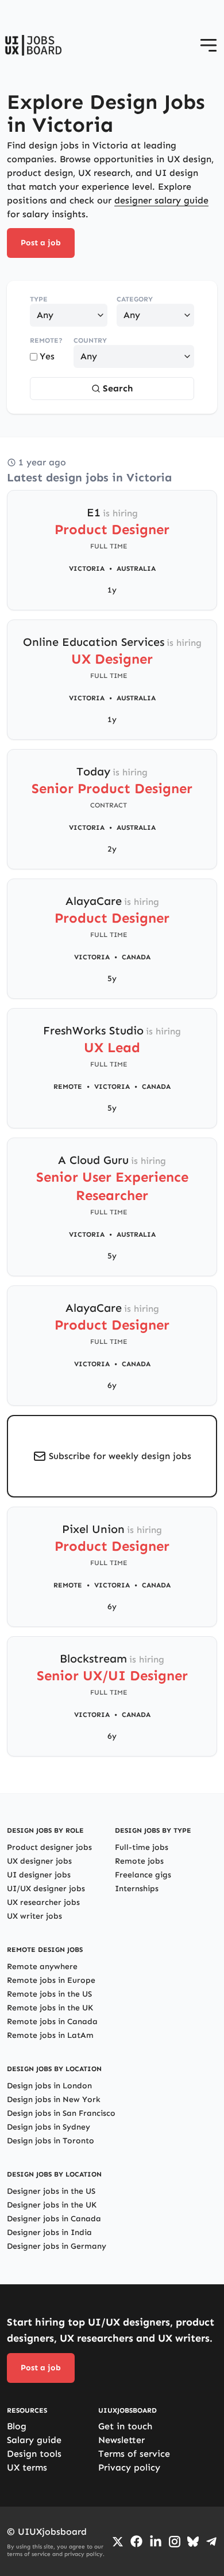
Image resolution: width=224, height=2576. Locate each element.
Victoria (87, 568)
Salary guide (34, 2440)
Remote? (46, 340)
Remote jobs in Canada (52, 2022)
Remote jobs (139, 1861)
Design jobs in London (49, 2086)
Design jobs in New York (54, 2099)
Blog (17, 2426)
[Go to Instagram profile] (175, 2542)
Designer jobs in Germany (57, 2246)
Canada (136, 957)
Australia (136, 568)
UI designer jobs (39, 1875)
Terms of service (134, 2454)
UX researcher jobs (43, 1902)
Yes (47, 356)
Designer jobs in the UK (52, 2205)
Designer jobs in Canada (54, 2219)
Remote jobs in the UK (50, 2008)
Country (90, 340)
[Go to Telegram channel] (211, 2542)
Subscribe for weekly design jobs (120, 1456)
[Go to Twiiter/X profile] (118, 2542)
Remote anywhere (42, 1967)
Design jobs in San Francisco (61, 2113)
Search (118, 388)
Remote (68, 1087)
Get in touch (125, 2426)
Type (39, 299)
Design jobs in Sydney (49, 2127)
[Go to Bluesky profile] (193, 2542)
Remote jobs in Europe (51, 1980)
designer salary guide (161, 200)
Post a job (41, 243)
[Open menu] (208, 45)
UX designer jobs (39, 1861)
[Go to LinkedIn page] (156, 2542)
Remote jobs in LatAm (50, 2035)
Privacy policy (129, 2467)
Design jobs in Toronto (51, 2141)
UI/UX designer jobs (46, 1889)
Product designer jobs (49, 1847)
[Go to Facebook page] (136, 2541)
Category (135, 299)
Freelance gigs (143, 1875)
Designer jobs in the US (51, 2191)
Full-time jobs (142, 1847)
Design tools (34, 2454)
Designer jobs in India (49, 2232)
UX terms (27, 2467)
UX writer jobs (34, 1916)
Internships (137, 1889)
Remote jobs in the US (49, 1994)
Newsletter (121, 2440)
